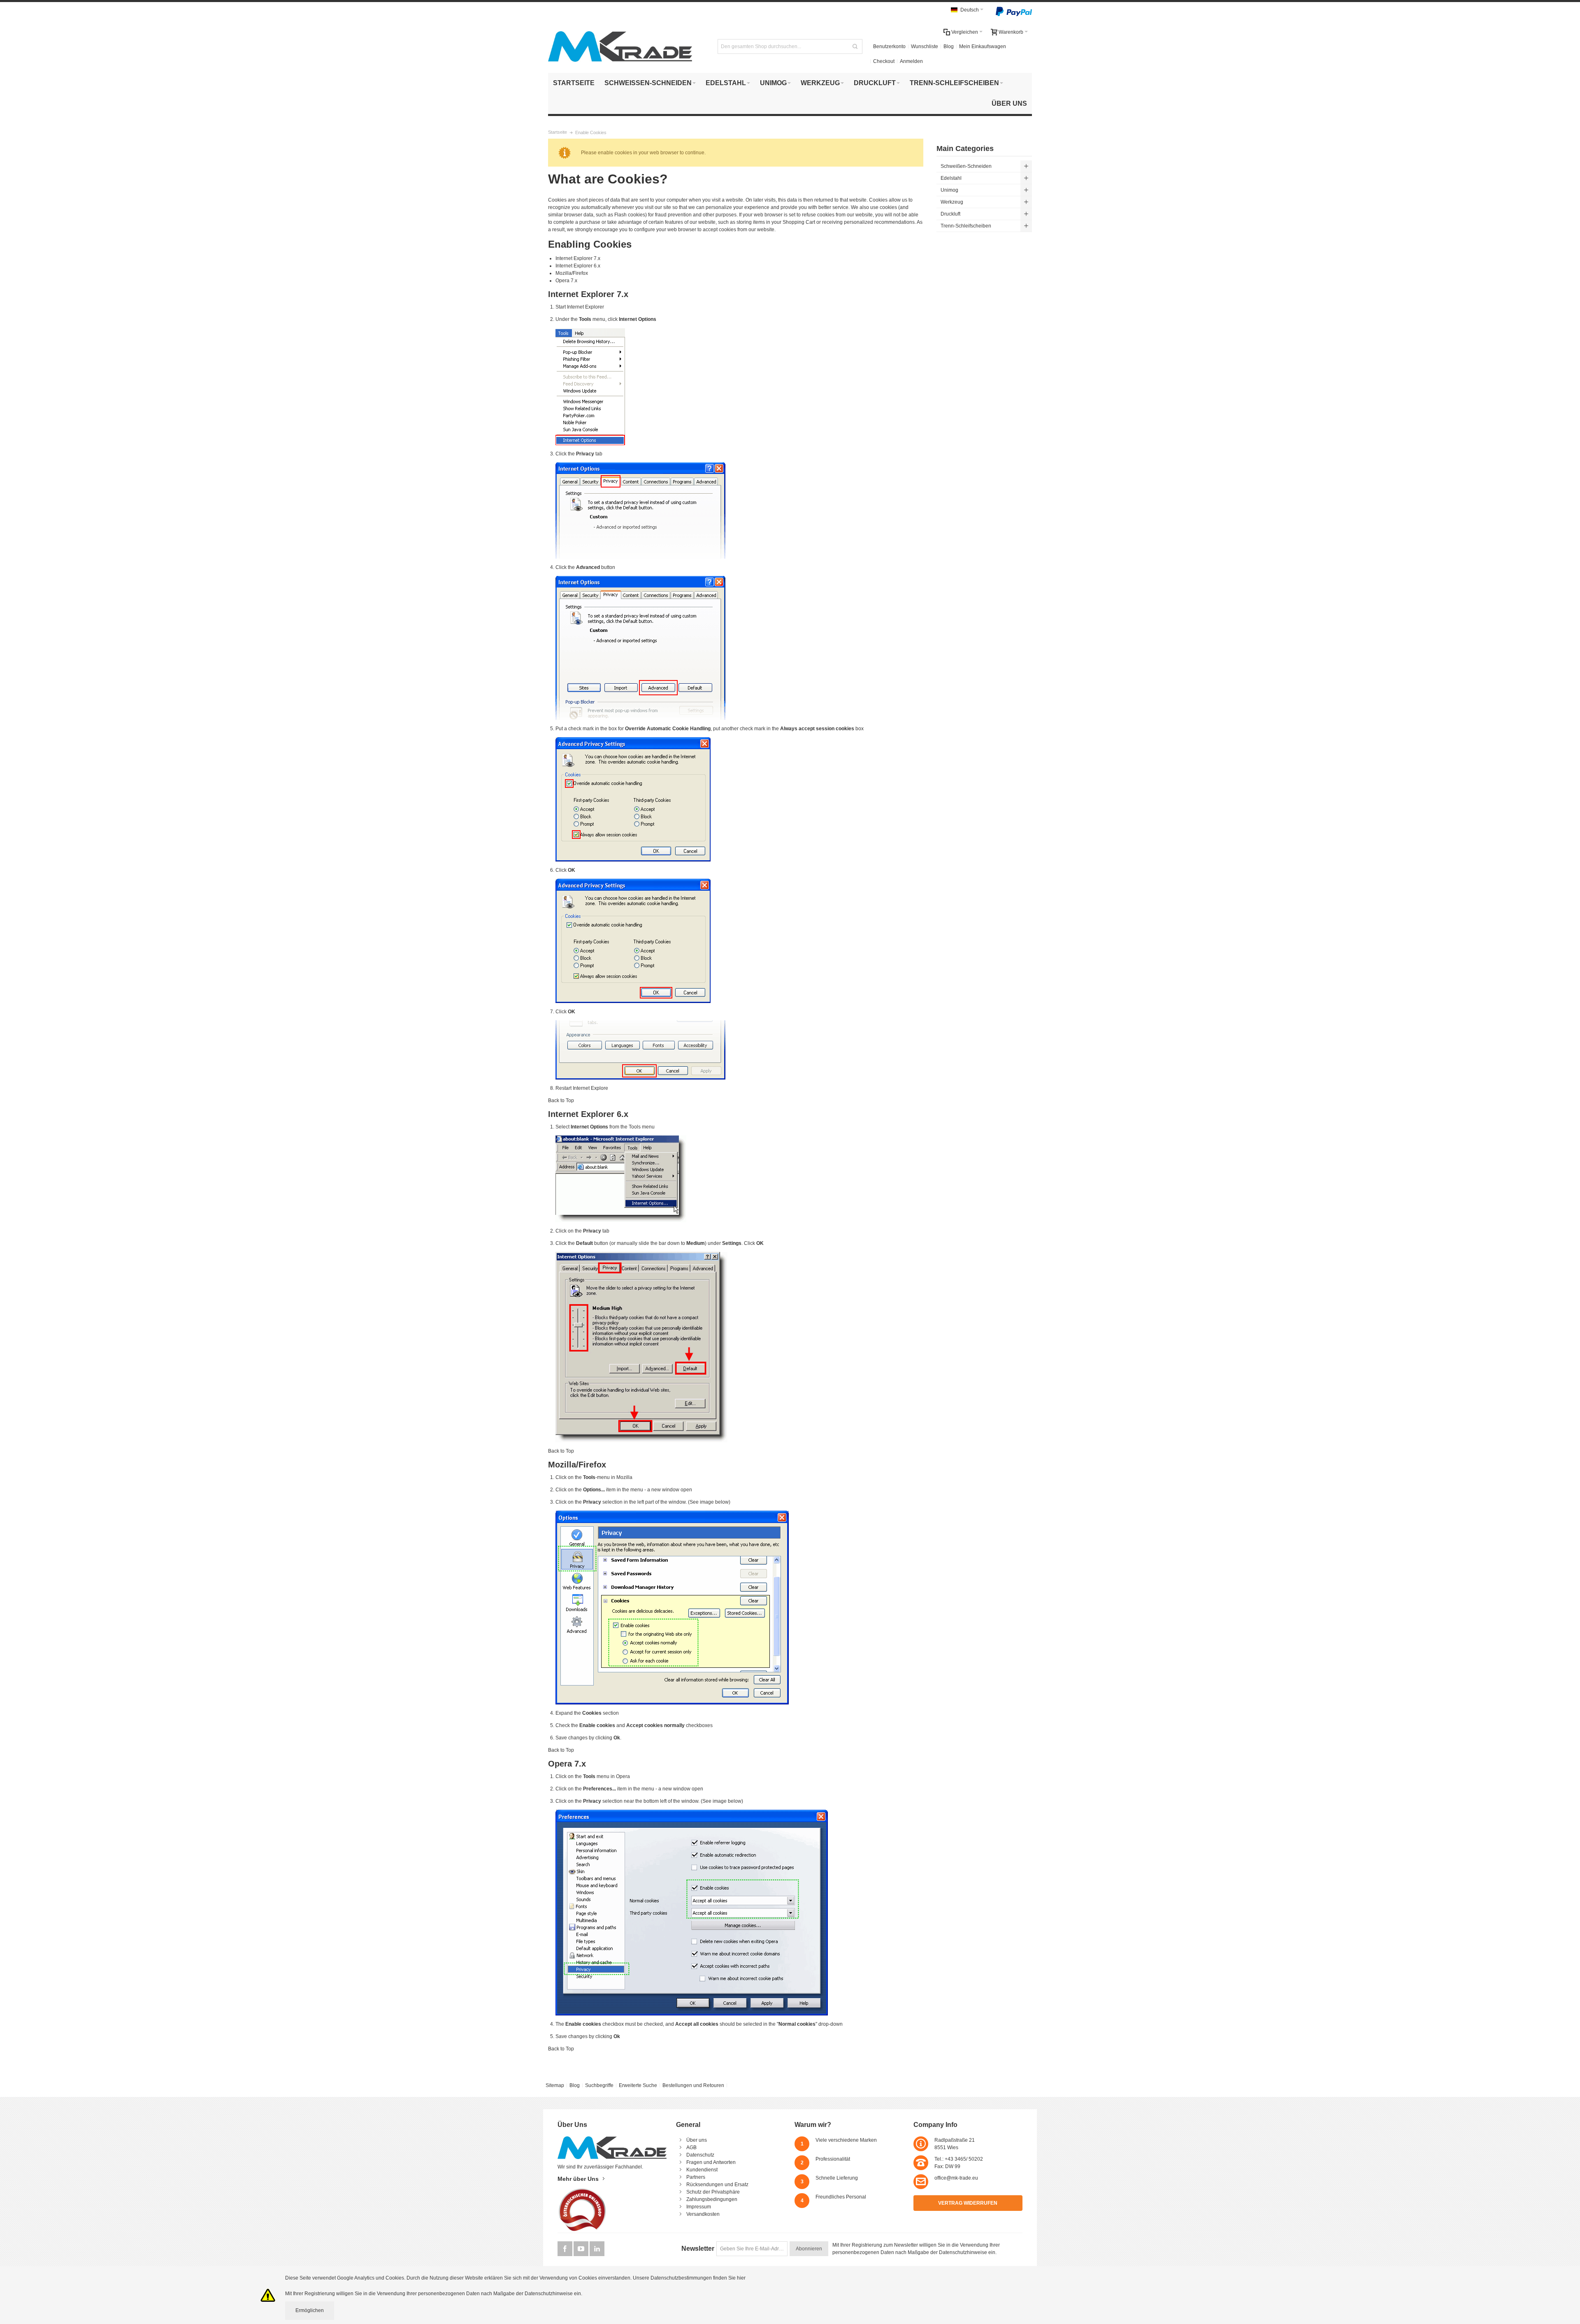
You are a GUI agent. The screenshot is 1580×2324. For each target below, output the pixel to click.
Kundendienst (702, 2170)
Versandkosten (703, 2214)
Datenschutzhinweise (963, 2252)
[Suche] (855, 46)
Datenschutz (700, 2155)
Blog (949, 46)
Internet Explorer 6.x (578, 266)
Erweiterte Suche (638, 2085)
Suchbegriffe (599, 2085)
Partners (696, 2177)
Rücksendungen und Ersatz (717, 2185)
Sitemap (555, 2085)
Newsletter (698, 2249)
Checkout (884, 61)
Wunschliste (925, 46)
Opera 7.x (566, 281)
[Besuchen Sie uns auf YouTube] (582, 2249)
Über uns (697, 2140)
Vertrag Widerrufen (968, 2203)
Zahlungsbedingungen (712, 2199)
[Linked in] (597, 2249)
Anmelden (911, 61)
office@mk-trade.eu (956, 2178)
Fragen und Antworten (711, 2162)
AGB (691, 2148)
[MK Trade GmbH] (620, 46)
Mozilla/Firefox (572, 273)
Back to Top (561, 1100)
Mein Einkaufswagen (983, 46)
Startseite (558, 132)
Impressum (699, 2207)
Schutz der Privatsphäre (713, 2192)
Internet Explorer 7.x (578, 258)
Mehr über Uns (578, 2179)
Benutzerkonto (889, 46)
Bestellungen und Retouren (693, 2085)
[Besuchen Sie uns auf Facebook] (566, 2249)
